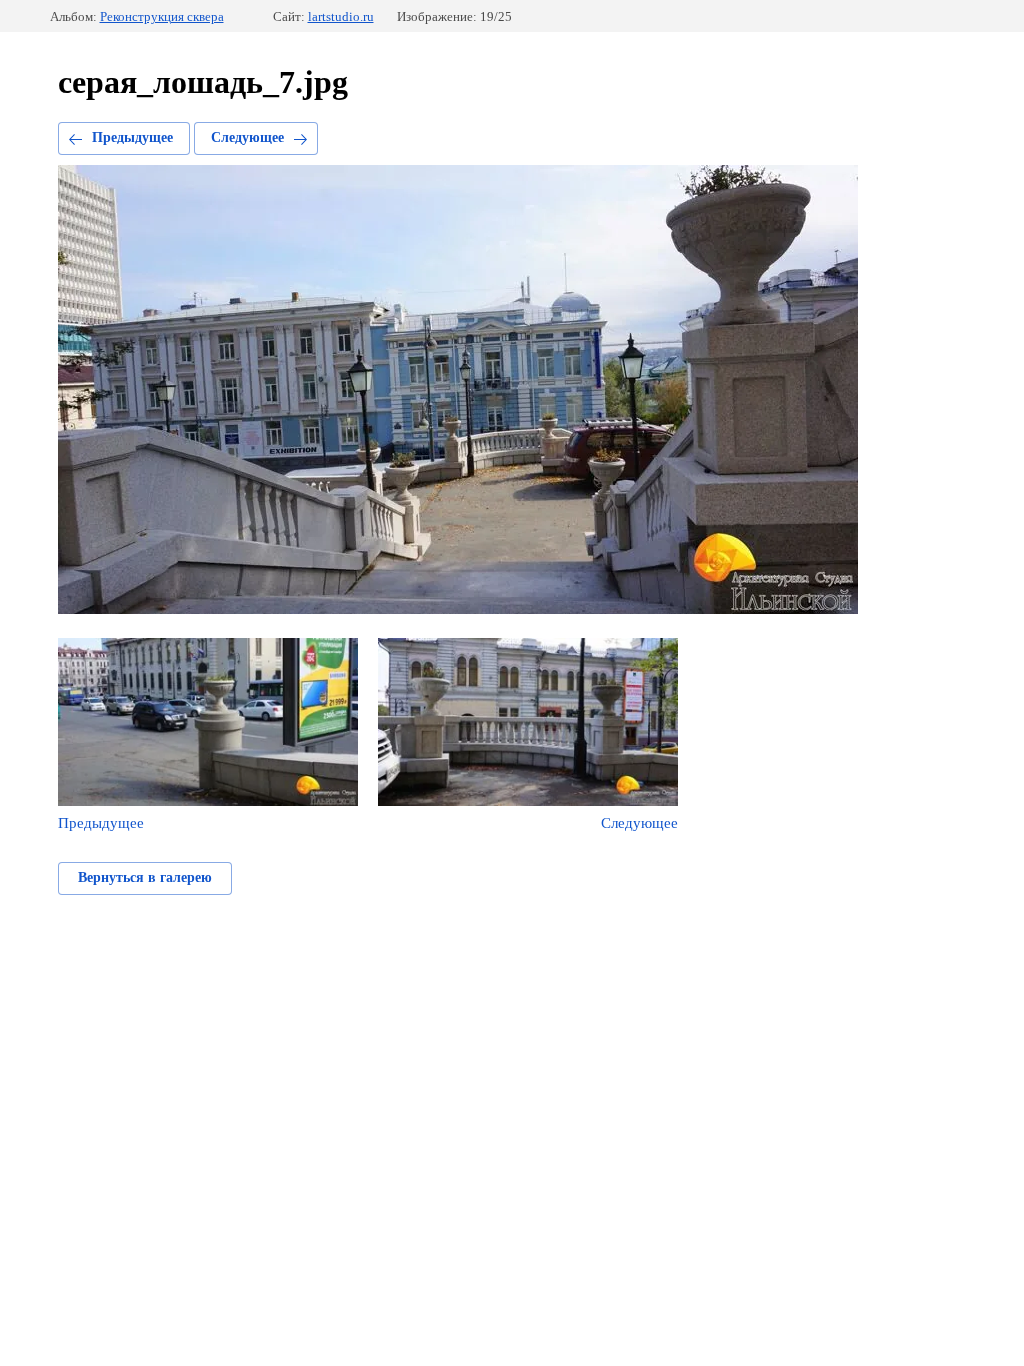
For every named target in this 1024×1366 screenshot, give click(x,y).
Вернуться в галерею (145, 877)
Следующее (247, 137)
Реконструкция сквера (162, 16)
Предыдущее (132, 137)
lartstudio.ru (341, 16)
